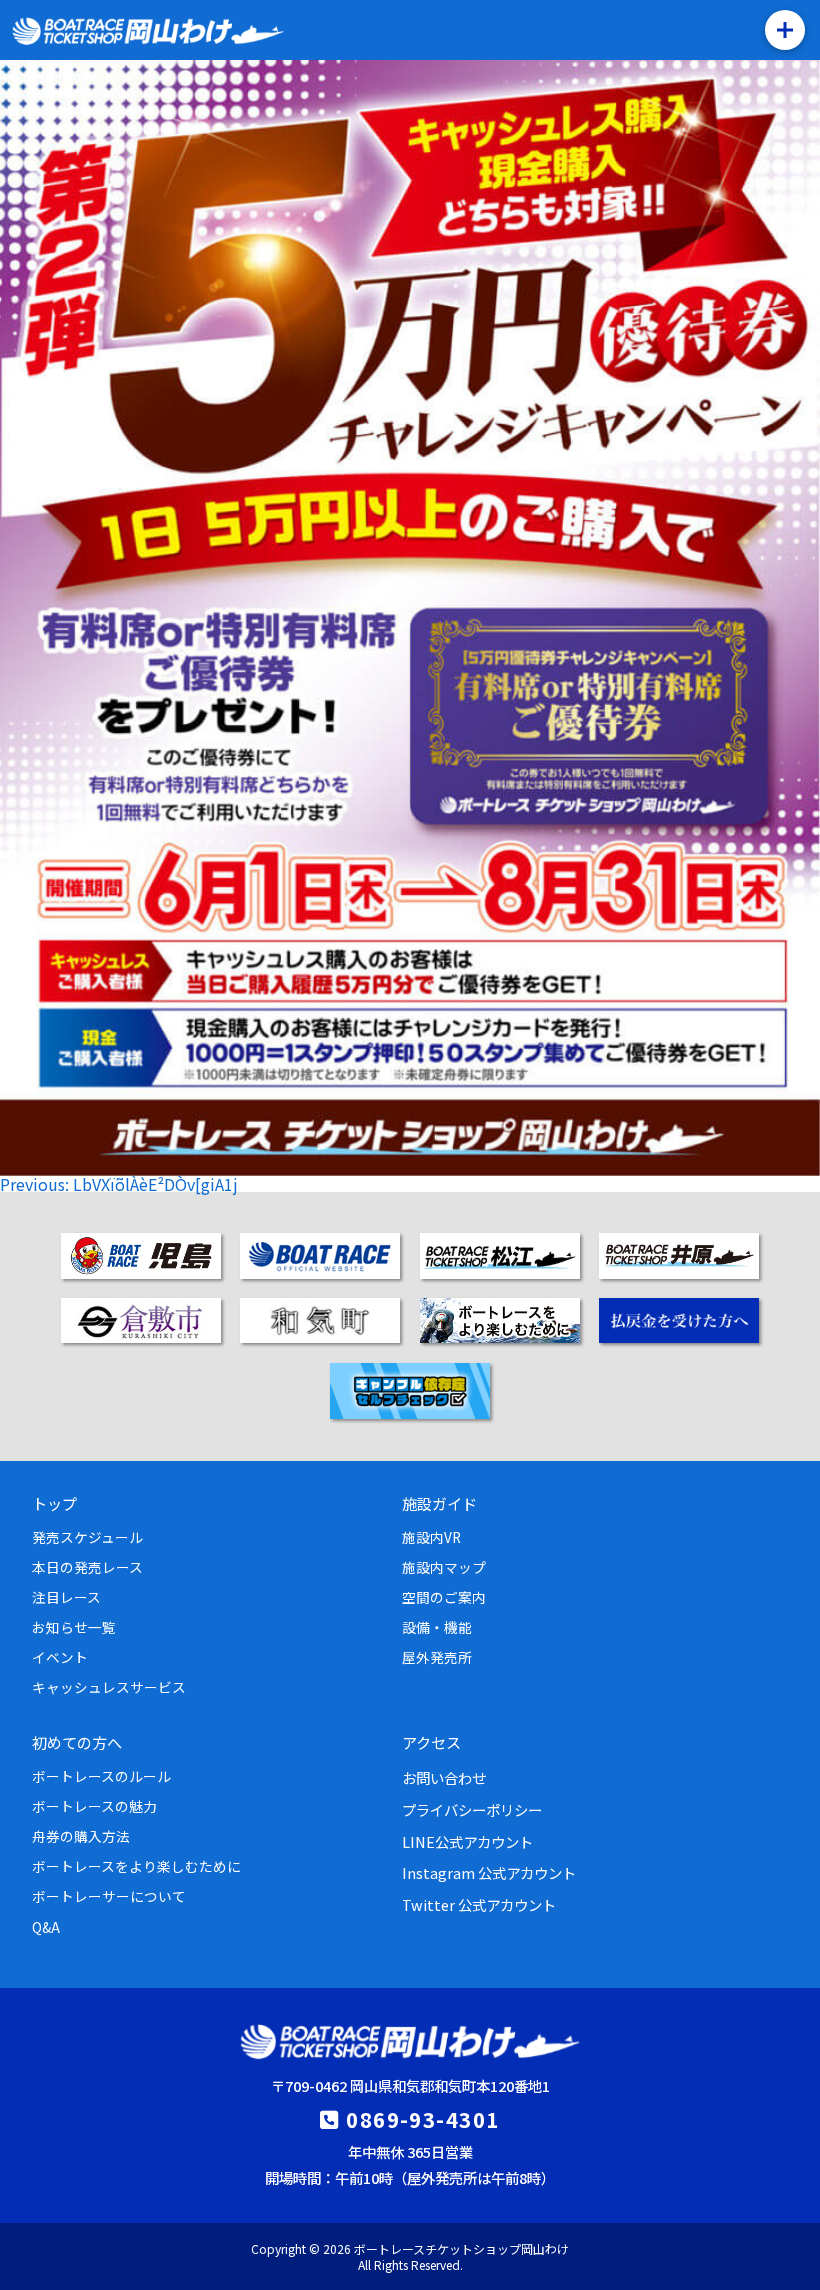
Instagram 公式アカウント (489, 1872)
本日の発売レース (87, 1567)
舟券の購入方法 (81, 1836)
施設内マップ (444, 1567)
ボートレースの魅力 (94, 1806)
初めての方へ (77, 1742)
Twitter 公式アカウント (479, 1904)
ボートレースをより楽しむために (136, 1866)
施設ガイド (439, 1503)
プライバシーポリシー (472, 1809)
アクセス (431, 1742)
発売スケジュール (87, 1537)
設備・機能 (437, 1627)
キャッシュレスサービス (109, 1687)
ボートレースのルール (101, 1776)
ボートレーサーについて (109, 1896)
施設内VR (431, 1537)
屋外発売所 (437, 1657)
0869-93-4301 (422, 2119)
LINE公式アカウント (467, 1841)
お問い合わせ (444, 1777)
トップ (54, 1503)
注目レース (66, 1597)
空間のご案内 (444, 1597)
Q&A (46, 1927)
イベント (60, 1657)
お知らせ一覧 (74, 1627)
